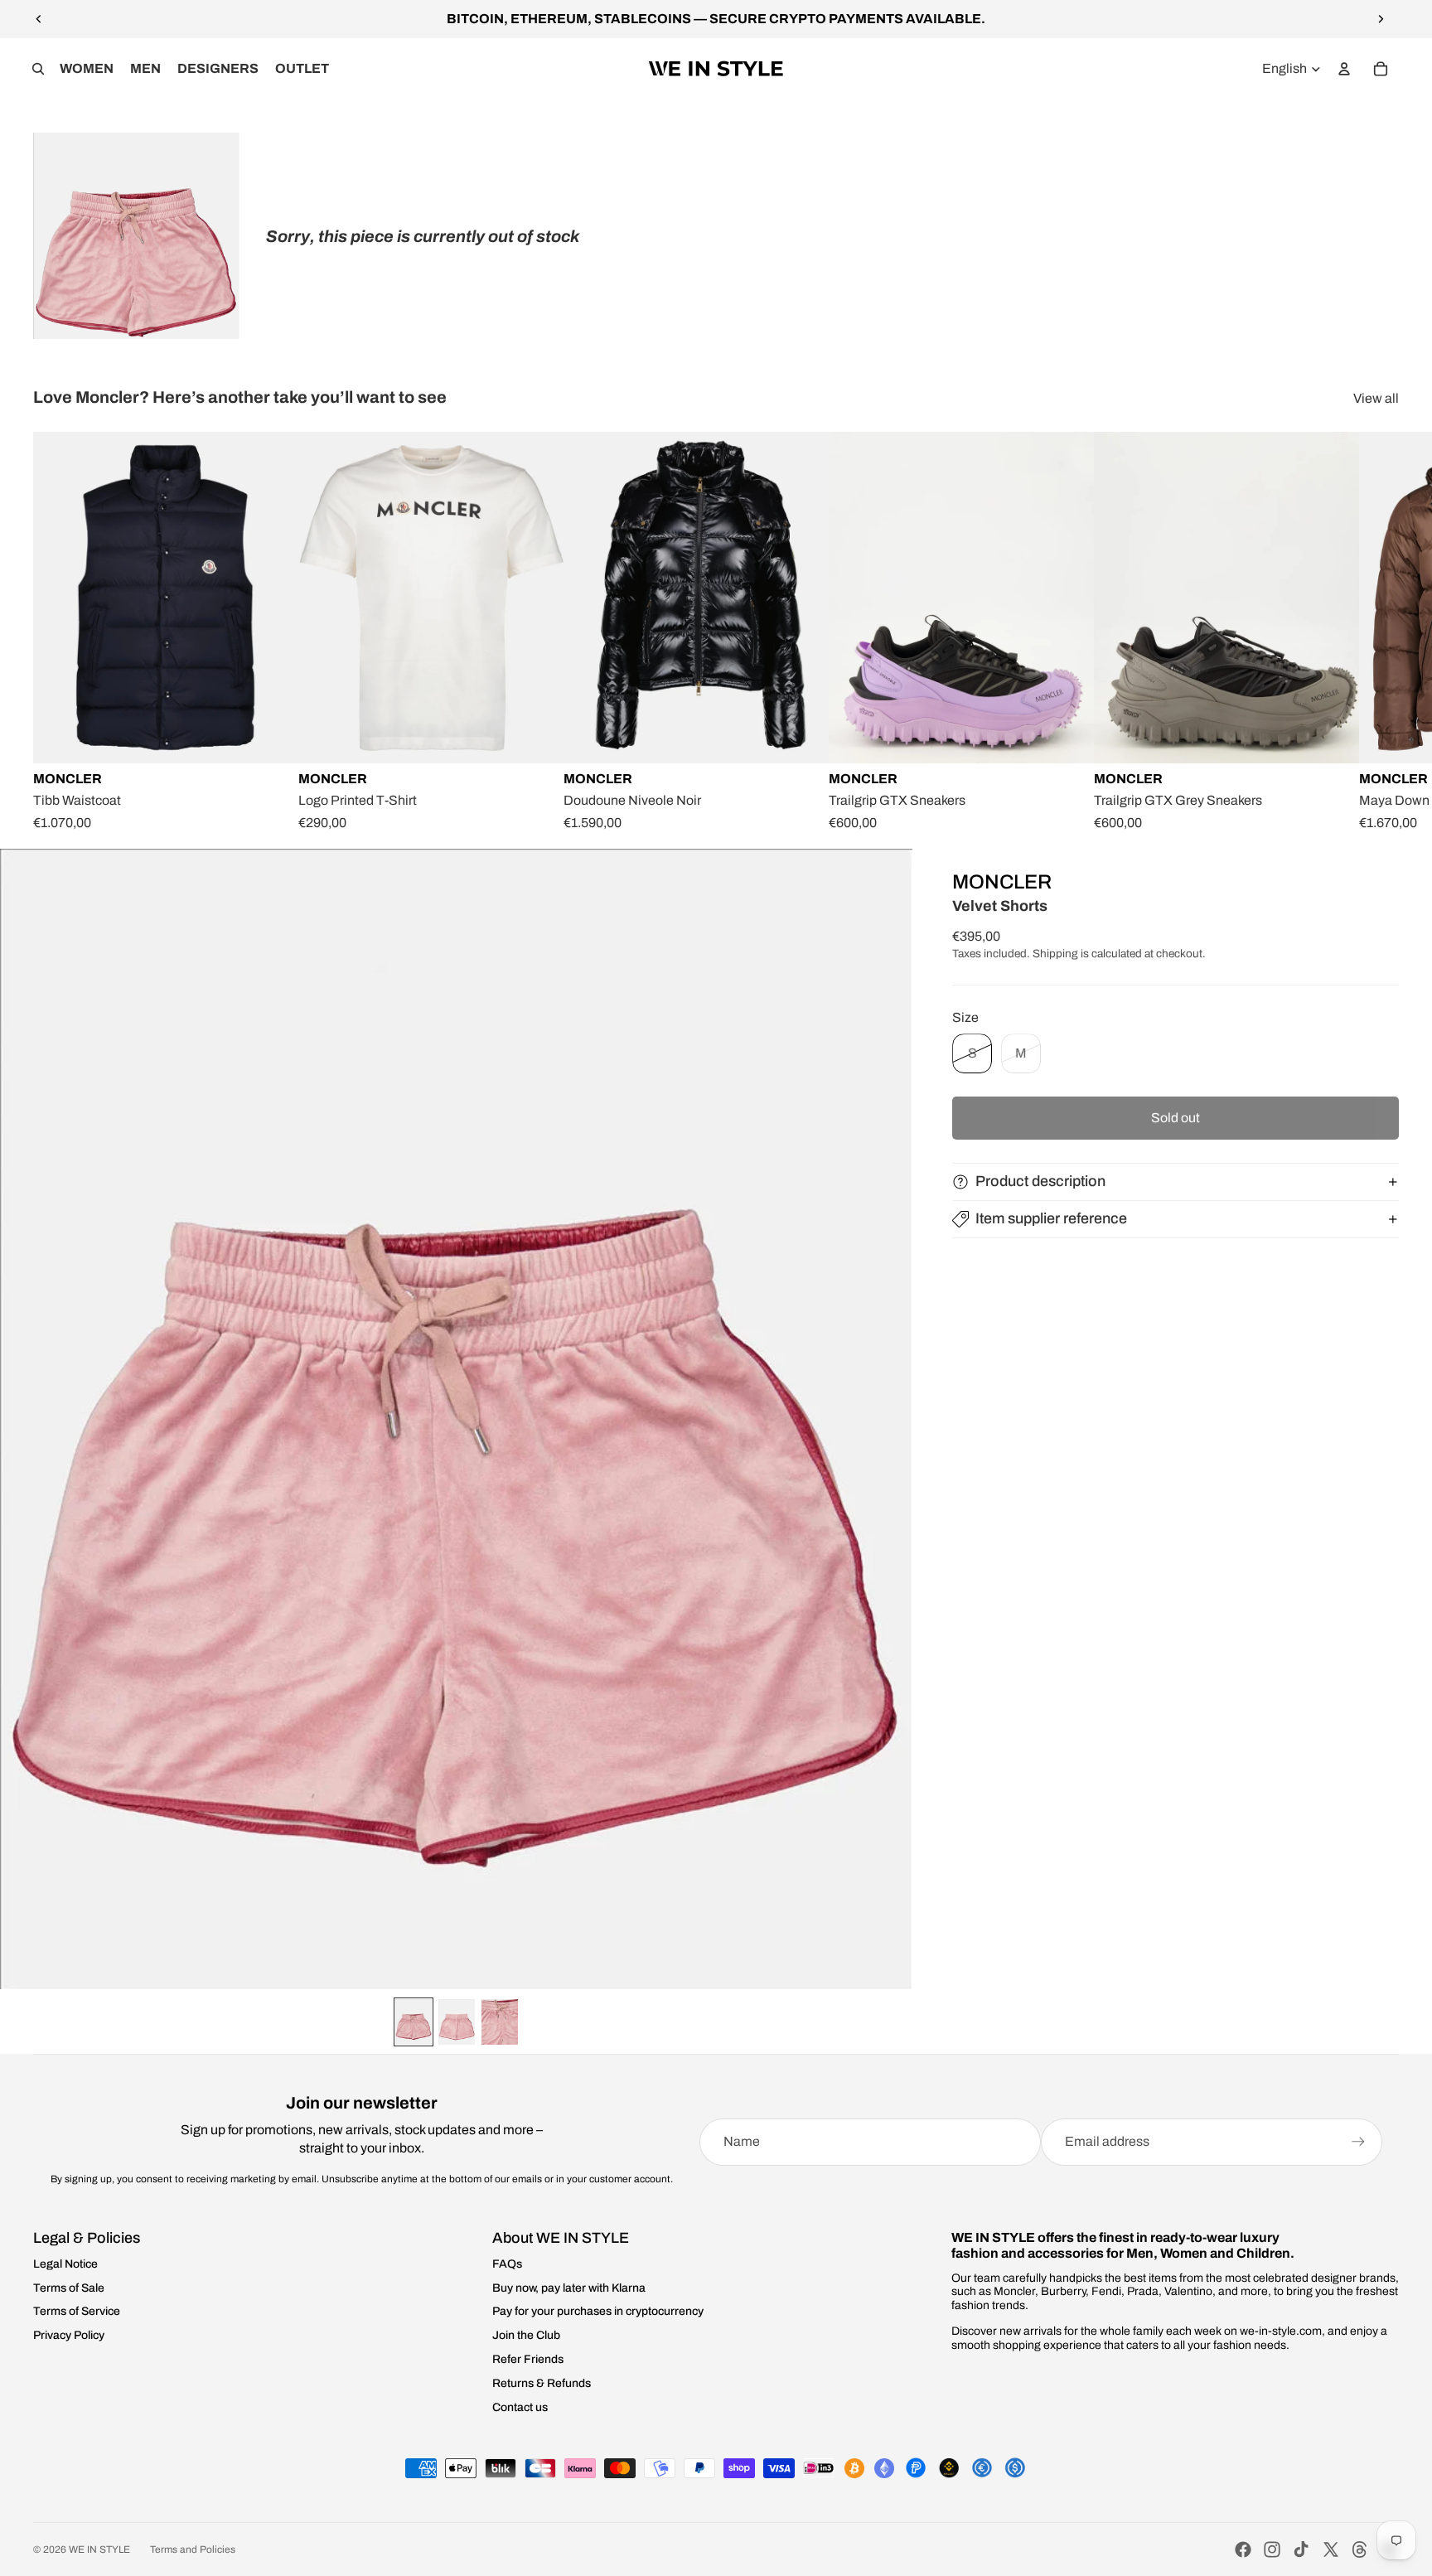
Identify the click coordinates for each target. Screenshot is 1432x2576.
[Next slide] (1381, 19)
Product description (1040, 1181)
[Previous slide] (39, 19)
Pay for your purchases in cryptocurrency (598, 2311)
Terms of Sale (69, 2288)
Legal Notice (65, 2264)
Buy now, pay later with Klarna (569, 2288)
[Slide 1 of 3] (414, 2022)
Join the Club (526, 2335)
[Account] (1344, 69)
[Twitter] (1331, 2549)
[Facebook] (1243, 2549)
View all (1376, 398)
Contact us (520, 2407)
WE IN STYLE (99, 2549)
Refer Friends (528, 2359)
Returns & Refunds (542, 2383)
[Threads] (1360, 2549)
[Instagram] (1272, 2549)
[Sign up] (1358, 2142)
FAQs (507, 2264)
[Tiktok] (1301, 2549)
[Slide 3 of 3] (500, 2022)
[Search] (38, 69)
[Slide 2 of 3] (457, 2022)
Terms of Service (77, 2311)
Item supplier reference (1051, 1218)
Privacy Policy (69, 2335)
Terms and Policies (193, 2549)
